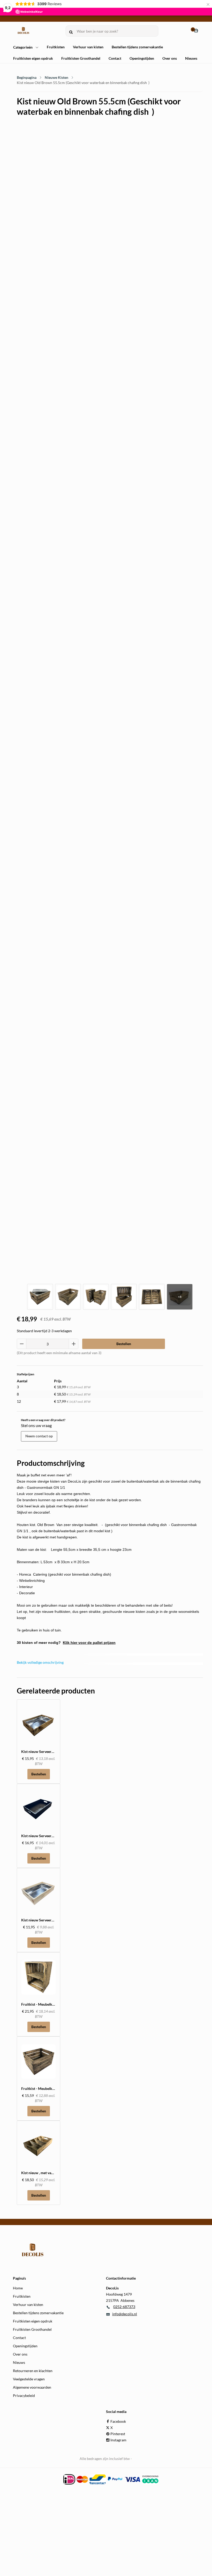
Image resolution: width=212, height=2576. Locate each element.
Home (18, 2288)
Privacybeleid (24, 2395)
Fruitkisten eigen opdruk (33, 58)
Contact (115, 58)
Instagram (118, 2440)
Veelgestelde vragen (29, 2379)
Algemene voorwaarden (32, 2387)
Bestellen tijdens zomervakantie (137, 47)
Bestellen (124, 1344)
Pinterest (118, 2434)
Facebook (118, 2421)
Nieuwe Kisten (56, 77)
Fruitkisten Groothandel (81, 58)
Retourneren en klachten (33, 2371)
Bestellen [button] (39, 1774)
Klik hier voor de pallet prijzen (89, 1643)
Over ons (170, 58)
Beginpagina (27, 77)
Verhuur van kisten (88, 47)
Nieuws (191, 58)
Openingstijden (142, 58)
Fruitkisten (56, 47)
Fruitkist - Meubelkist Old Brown (48, 2088)
